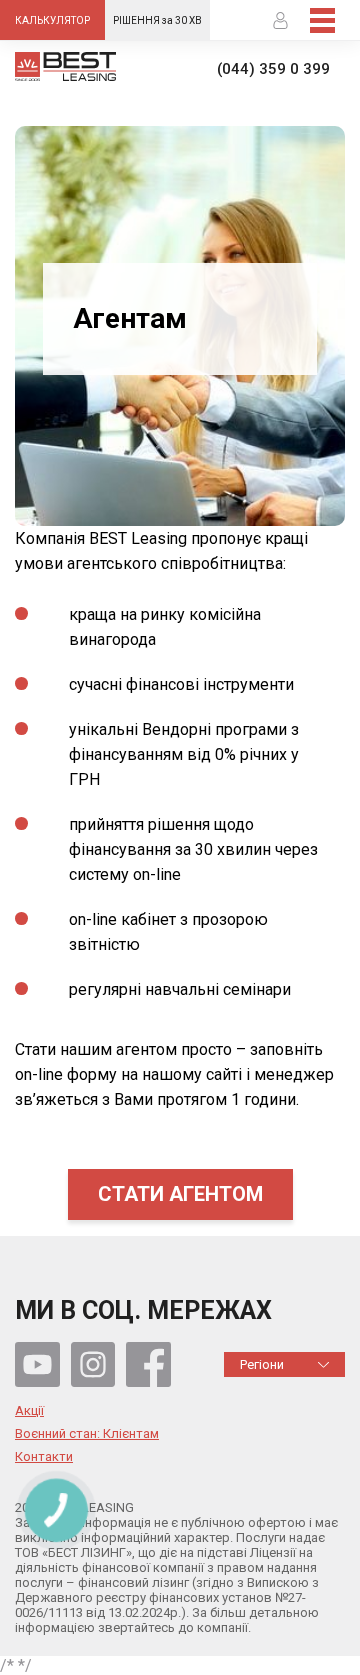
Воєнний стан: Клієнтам (87, 1434)
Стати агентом (180, 1194)
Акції (29, 1411)
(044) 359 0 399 (273, 69)
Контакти (44, 1457)
